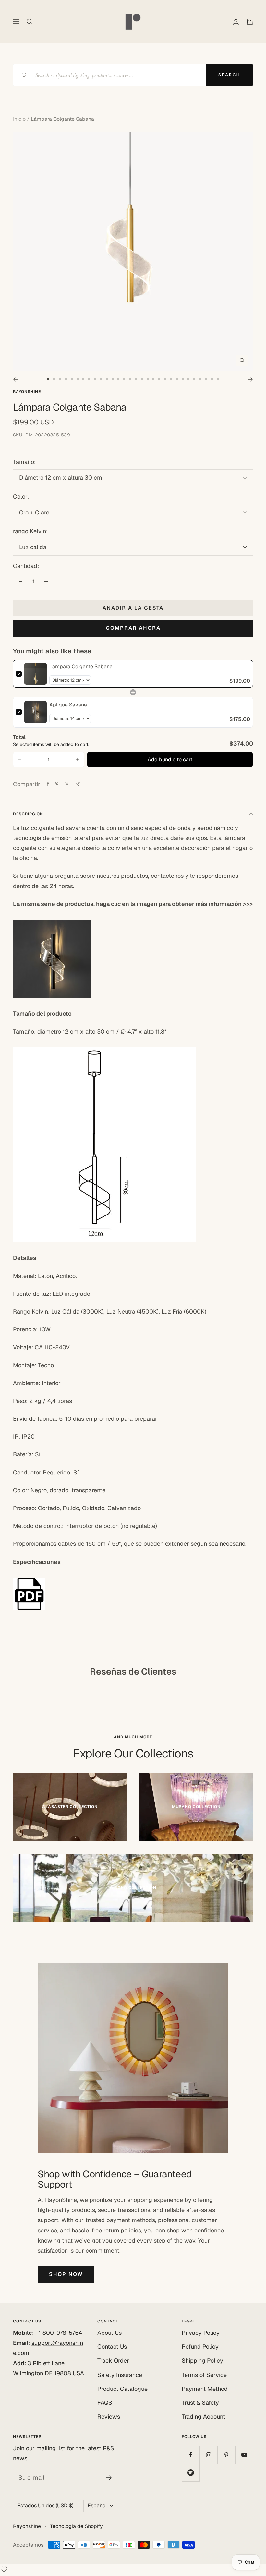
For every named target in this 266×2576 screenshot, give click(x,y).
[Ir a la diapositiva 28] (206, 379)
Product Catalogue (122, 2389)
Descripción (28, 814)
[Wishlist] (4, 2571)
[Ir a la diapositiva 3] (60, 379)
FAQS (105, 2403)
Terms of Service (204, 2375)
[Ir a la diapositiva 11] (107, 379)
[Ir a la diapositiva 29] (212, 379)
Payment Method (205, 2389)
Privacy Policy (201, 2333)
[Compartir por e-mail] (78, 784)
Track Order (113, 2361)
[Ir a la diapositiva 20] (159, 379)
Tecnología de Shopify (76, 2526)
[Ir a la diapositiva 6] (78, 379)
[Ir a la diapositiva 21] (165, 379)
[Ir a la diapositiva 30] (218, 379)
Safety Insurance (120, 2375)
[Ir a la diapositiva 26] (194, 379)
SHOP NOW (66, 2274)
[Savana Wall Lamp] (133, 959)
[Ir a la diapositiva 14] (124, 379)
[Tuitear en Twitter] (67, 784)
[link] (36, 674)
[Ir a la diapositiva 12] (113, 379)
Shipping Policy (202, 2361)
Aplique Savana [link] (68, 705)
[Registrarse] (109, 2478)
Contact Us (112, 2347)
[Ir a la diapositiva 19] (153, 379)
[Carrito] (250, 22)
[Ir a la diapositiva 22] (171, 379)
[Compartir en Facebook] (48, 784)
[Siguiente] (250, 379)
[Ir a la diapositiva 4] (66, 379)
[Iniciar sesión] (236, 22)
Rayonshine (27, 392)
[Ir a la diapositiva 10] (101, 379)
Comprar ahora (133, 628)
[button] (20, 760)
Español (97, 2506)
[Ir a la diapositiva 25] (188, 379)
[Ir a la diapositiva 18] (148, 379)
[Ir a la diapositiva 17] (142, 379)
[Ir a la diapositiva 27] (200, 379)
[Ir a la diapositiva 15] (130, 379)
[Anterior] (16, 379)
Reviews (109, 2417)
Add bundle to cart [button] (170, 759)
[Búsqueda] (30, 22)
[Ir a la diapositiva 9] (95, 379)
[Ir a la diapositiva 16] (136, 379)
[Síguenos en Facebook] (191, 2455)
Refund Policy (200, 2347)
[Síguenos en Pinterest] (226, 2455)
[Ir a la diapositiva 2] (54, 379)
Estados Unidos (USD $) (45, 2506)
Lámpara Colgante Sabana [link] (81, 667)
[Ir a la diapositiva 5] (72, 379)
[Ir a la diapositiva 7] (83, 379)
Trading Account (203, 2417)
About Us (109, 2333)
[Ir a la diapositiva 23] (177, 379)
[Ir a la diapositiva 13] (118, 379)
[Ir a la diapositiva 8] (89, 379)
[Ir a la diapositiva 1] (48, 379)
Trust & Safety (200, 2403)
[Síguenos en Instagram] (208, 2455)
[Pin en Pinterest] (57, 784)
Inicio (19, 119)
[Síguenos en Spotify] (191, 2473)
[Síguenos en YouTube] (244, 2455)
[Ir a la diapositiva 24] (183, 379)
